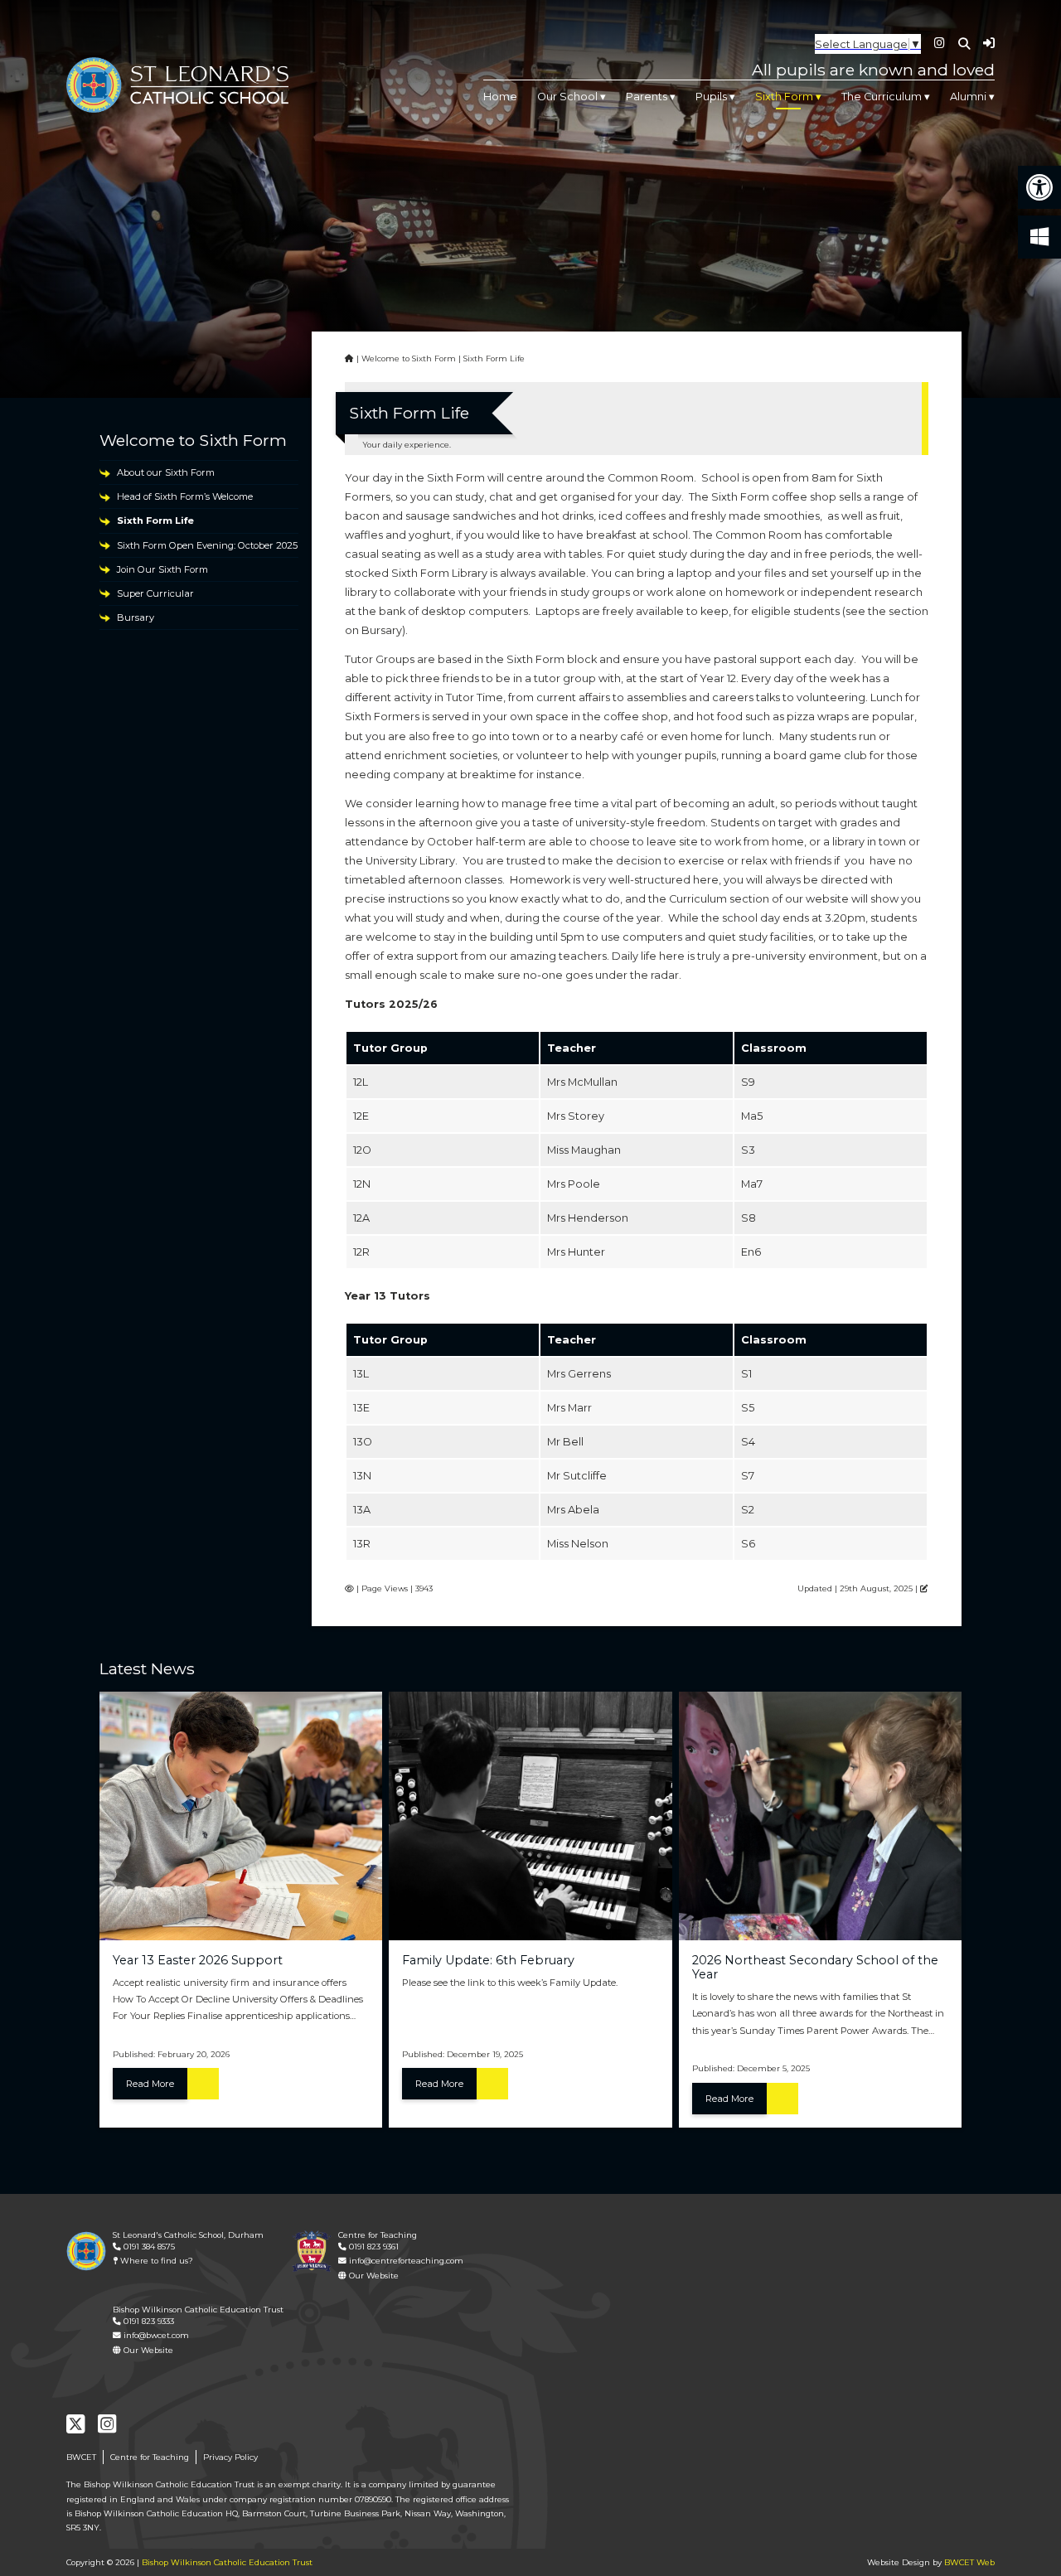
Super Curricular (155, 593)
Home (500, 97)
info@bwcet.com (155, 2335)
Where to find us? (155, 2261)
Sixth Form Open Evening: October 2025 (207, 545)
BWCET (81, 2457)
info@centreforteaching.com (405, 2261)
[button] (1039, 187)
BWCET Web (969, 2562)
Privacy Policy (230, 2457)
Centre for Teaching (150, 2457)
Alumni (968, 97)
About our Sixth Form (166, 472)
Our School (567, 97)
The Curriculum (882, 97)
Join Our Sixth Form (162, 569)
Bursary (136, 617)
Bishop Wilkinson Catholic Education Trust (227, 2562)
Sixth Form (784, 97)
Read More (150, 2084)
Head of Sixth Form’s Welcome (185, 496)
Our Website (373, 2276)
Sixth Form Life (155, 521)
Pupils (711, 97)
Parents (647, 97)
